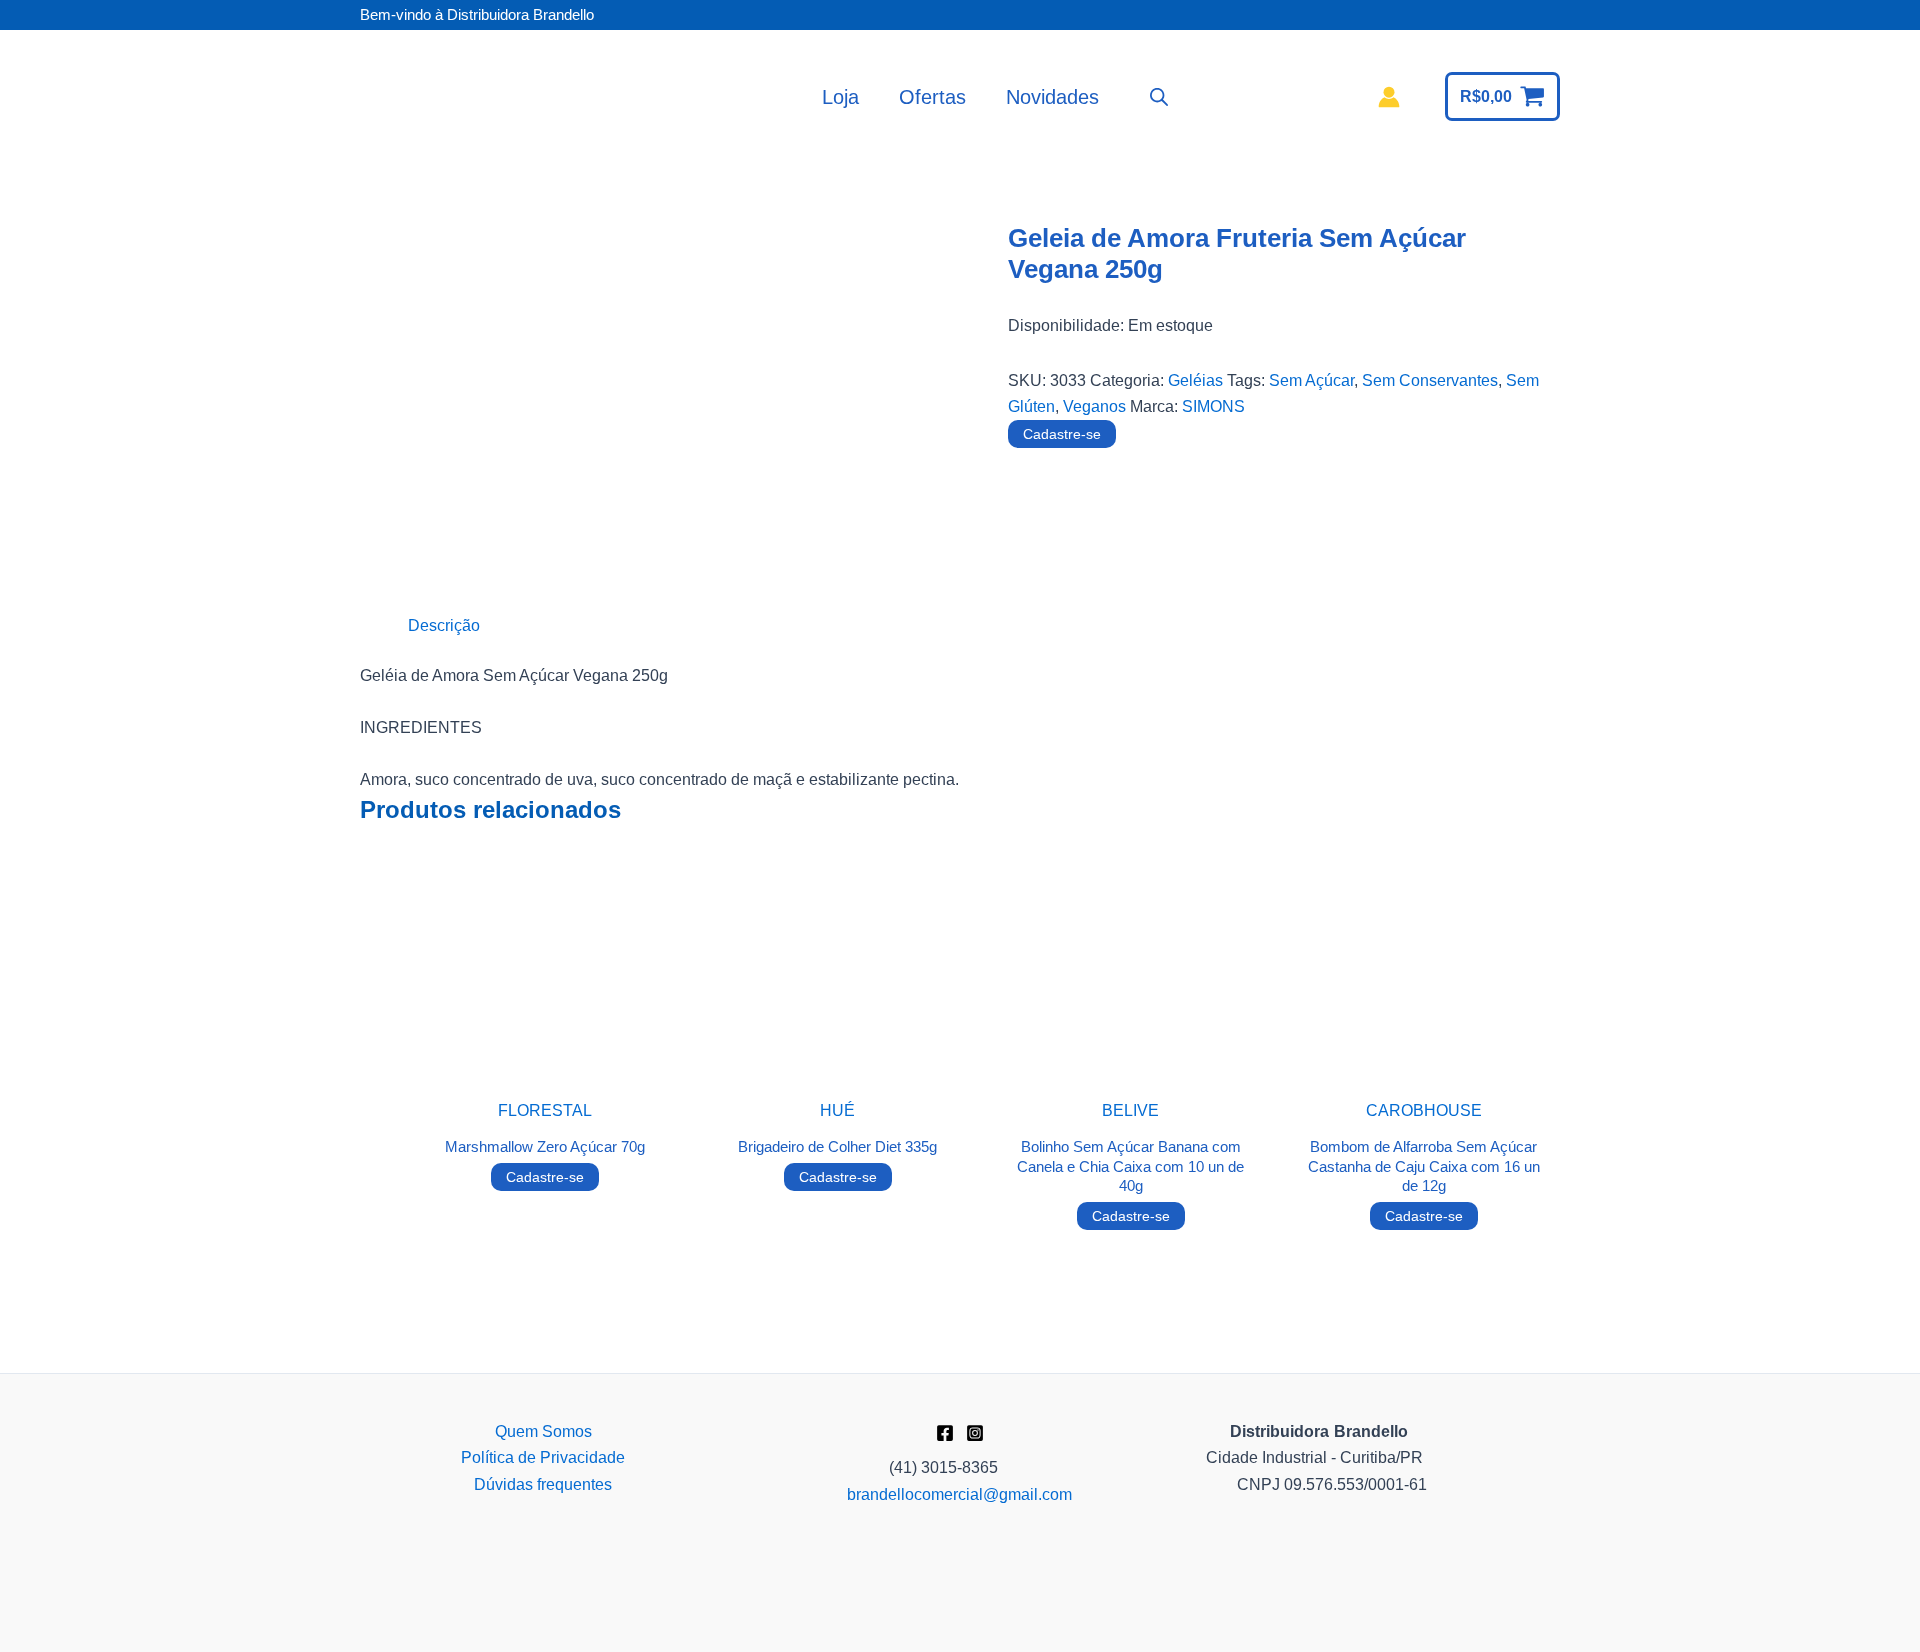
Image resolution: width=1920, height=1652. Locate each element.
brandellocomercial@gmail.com (959, 1494)
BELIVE (1130, 1110)
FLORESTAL (545, 1110)
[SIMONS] (1083, 538)
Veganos (1094, 406)
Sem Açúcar (1311, 380)
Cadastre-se (1062, 434)
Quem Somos (543, 1431)
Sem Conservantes (1430, 380)
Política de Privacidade (543, 1457)
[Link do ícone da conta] (1389, 97)
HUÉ (837, 1110)
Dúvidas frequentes (543, 1484)
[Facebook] (945, 1433)
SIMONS (1213, 406)
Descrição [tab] (444, 625)
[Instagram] (975, 1433)
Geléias (1195, 380)
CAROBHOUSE (1424, 1110)
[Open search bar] (1159, 97)
